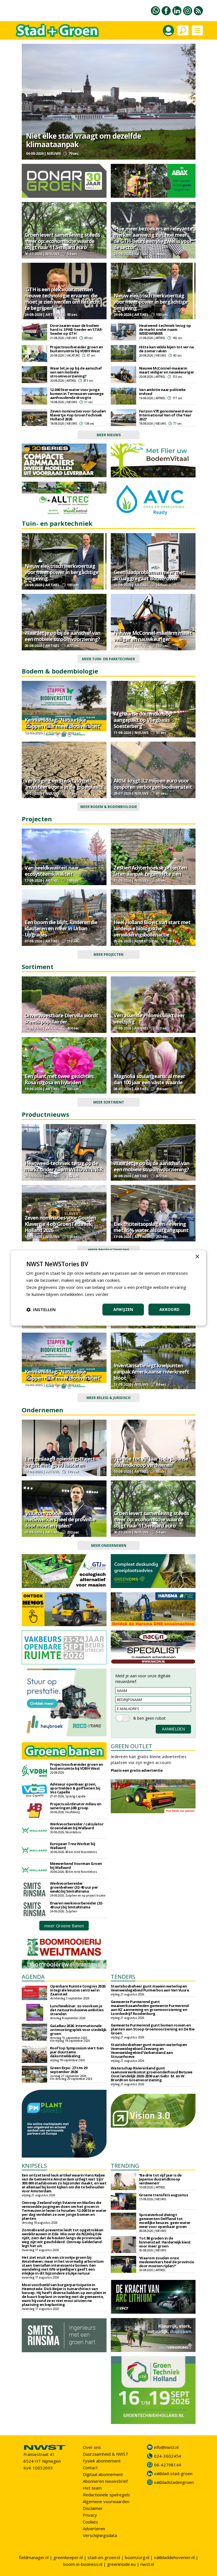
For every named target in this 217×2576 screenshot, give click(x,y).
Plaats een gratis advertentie (137, 1770)
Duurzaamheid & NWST (106, 2454)
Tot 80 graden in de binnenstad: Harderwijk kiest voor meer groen (165, 2242)
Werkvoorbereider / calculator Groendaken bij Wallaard (77, 1826)
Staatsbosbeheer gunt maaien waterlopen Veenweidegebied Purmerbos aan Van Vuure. (150, 1988)
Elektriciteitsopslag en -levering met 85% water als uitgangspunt (151, 1227)
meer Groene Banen (64, 1926)
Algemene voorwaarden (106, 2501)
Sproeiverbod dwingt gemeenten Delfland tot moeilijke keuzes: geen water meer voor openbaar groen (165, 2221)
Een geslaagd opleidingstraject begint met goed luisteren (60, 1462)
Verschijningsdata (100, 2535)
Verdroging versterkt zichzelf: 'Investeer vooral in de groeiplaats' (64, 784)
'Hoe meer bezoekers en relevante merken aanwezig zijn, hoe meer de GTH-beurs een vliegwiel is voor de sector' (153, 238)
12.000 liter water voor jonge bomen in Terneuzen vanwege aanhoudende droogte (77, 394)
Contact (90, 2468)
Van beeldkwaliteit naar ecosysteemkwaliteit (52, 871)
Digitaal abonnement (103, 2474)
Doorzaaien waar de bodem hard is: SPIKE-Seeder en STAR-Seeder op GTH (76, 329)
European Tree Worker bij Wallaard (73, 1846)
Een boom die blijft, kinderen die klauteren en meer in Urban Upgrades (61, 928)
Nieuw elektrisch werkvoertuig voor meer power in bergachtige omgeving (151, 302)
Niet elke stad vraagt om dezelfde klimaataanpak (83, 140)
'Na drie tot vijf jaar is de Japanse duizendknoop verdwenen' (151, 1462)
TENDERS (123, 1977)
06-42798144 (168, 2465)
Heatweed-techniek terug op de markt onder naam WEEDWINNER (165, 329)
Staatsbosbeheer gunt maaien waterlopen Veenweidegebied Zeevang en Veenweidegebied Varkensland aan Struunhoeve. (149, 2051)
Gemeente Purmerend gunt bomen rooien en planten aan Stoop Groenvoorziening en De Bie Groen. (153, 2029)
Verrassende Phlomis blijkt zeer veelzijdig (149, 1018)
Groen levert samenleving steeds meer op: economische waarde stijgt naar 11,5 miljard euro (62, 241)
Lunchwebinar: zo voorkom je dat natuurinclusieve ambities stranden (77, 2010)
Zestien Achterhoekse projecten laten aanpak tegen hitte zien (150, 871)
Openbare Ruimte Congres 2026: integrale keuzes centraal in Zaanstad (78, 1990)
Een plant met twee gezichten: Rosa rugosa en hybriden (59, 1079)
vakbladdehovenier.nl (174, 2557)
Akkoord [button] (170, 1310)
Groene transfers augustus (164, 2195)
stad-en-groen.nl (104, 2557)
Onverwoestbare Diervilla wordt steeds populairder (61, 1018)
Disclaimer (93, 2508)
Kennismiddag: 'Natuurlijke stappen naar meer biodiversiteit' (63, 723)
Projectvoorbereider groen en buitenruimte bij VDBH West (77, 349)
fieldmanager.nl (34, 2557)
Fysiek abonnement (102, 2461)
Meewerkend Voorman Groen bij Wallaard (76, 1865)
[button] (41, 1310)
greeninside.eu (121, 2564)
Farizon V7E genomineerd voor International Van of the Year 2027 (166, 415)
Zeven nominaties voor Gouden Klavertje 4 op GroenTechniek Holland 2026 (78, 415)
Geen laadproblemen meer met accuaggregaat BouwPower (149, 575)
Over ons (92, 2447)
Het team (92, 2488)
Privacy (90, 2515)
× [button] (197, 1257)
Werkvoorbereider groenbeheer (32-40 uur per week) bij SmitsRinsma (74, 1887)
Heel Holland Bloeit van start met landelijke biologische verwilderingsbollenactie (152, 928)
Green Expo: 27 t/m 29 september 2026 (69, 2070)
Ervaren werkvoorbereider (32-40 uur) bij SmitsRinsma (77, 1905)
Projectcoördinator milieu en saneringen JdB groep (76, 1806)
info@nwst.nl (166, 2447)
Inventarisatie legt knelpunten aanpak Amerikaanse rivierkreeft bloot (151, 1372)
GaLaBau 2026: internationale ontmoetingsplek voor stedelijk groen (78, 2030)
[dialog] (108, 1288)
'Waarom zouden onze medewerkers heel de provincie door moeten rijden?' (60, 1519)
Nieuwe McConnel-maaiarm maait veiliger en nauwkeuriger (167, 370)
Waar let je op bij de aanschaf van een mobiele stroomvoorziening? (76, 372)
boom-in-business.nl (83, 2564)
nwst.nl (147, 2564)
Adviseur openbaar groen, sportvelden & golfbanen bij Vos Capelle (75, 1788)
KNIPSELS (34, 2166)
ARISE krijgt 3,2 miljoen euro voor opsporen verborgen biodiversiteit (153, 784)
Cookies (90, 2522)
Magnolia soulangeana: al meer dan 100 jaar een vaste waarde (149, 1079)
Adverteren (94, 2529)
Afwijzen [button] (123, 1310)
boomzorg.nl (137, 2557)
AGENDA (33, 1977)
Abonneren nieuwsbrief (105, 2481)
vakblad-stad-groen (173, 2473)
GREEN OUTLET (132, 1746)
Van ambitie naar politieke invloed (162, 392)
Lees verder (97, 1294)
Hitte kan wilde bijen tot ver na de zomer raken (166, 349)
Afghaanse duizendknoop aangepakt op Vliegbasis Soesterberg (143, 720)
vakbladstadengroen (174, 2482)
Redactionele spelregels (106, 2495)
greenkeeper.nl (68, 2557)
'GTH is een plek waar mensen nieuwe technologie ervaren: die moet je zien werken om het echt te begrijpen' (62, 299)
